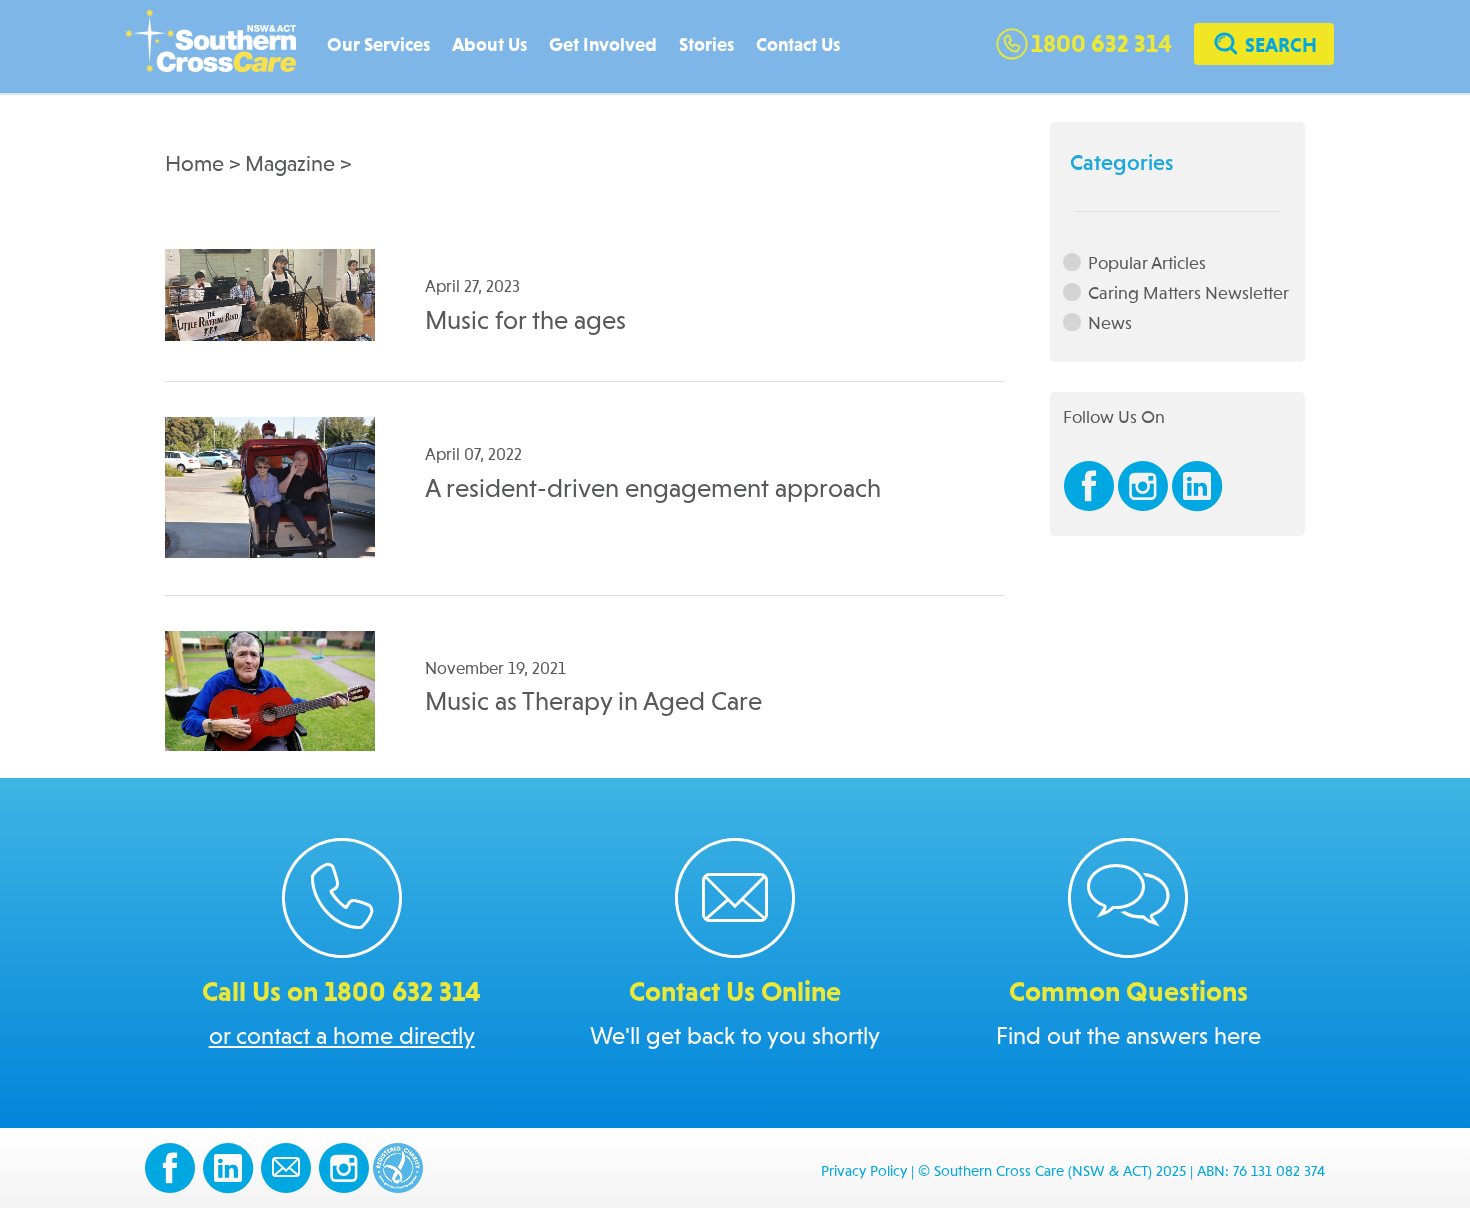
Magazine (290, 165)
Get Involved (603, 45)
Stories (706, 45)
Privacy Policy (864, 1172)
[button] (1264, 46)
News (1110, 323)
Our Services (378, 45)
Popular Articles (1147, 263)
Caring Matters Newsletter (1188, 293)
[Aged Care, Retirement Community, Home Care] (220, 47)
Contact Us (798, 45)
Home (194, 165)
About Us (489, 45)
